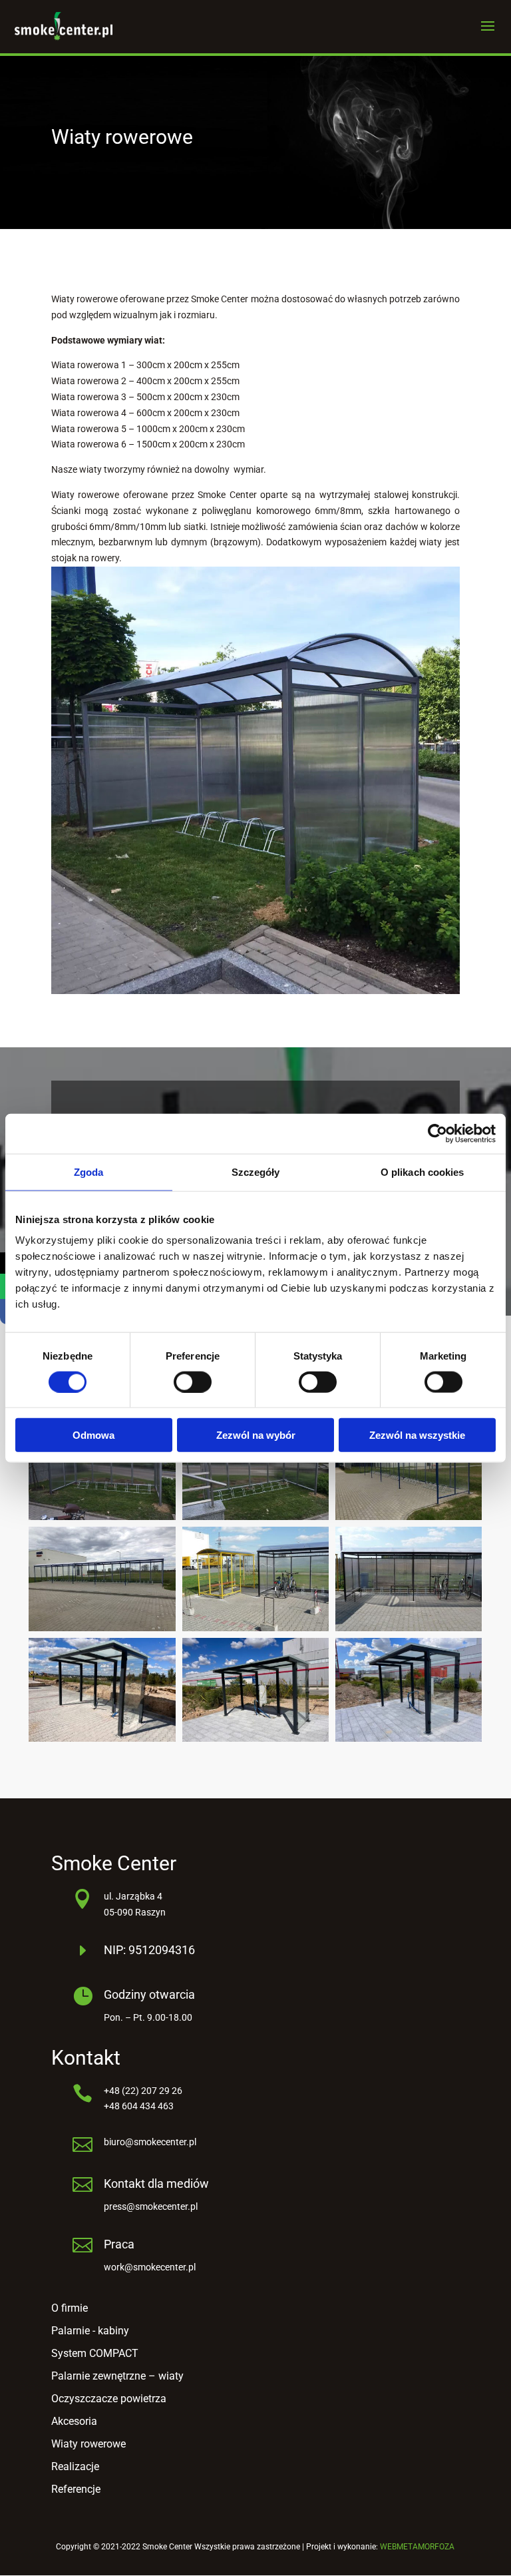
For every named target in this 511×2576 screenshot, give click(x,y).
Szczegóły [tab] (256, 1171)
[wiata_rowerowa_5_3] (409, 1738)
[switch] (193, 1382)
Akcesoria (74, 2421)
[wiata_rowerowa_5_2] (102, 1738)
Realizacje (75, 2466)
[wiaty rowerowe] (409, 1517)
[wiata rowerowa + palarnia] (409, 1628)
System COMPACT (95, 2353)
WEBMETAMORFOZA (417, 2547)
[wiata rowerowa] (255, 1628)
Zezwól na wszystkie (417, 1435)
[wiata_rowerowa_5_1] (255, 1738)
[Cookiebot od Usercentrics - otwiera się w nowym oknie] (437, 1133)
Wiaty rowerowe (88, 2444)
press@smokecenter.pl (151, 2206)
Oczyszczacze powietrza (109, 2399)
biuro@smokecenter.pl (150, 2142)
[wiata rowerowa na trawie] (102, 1517)
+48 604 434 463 (139, 2106)
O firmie (70, 2308)
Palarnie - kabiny (90, 2331)
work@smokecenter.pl (150, 2267)
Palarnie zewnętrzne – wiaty (117, 2376)
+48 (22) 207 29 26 (143, 2091)
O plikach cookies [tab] (423, 1171)
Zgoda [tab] (89, 1171)
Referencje (76, 2489)
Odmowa (93, 1435)
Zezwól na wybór (256, 1435)
